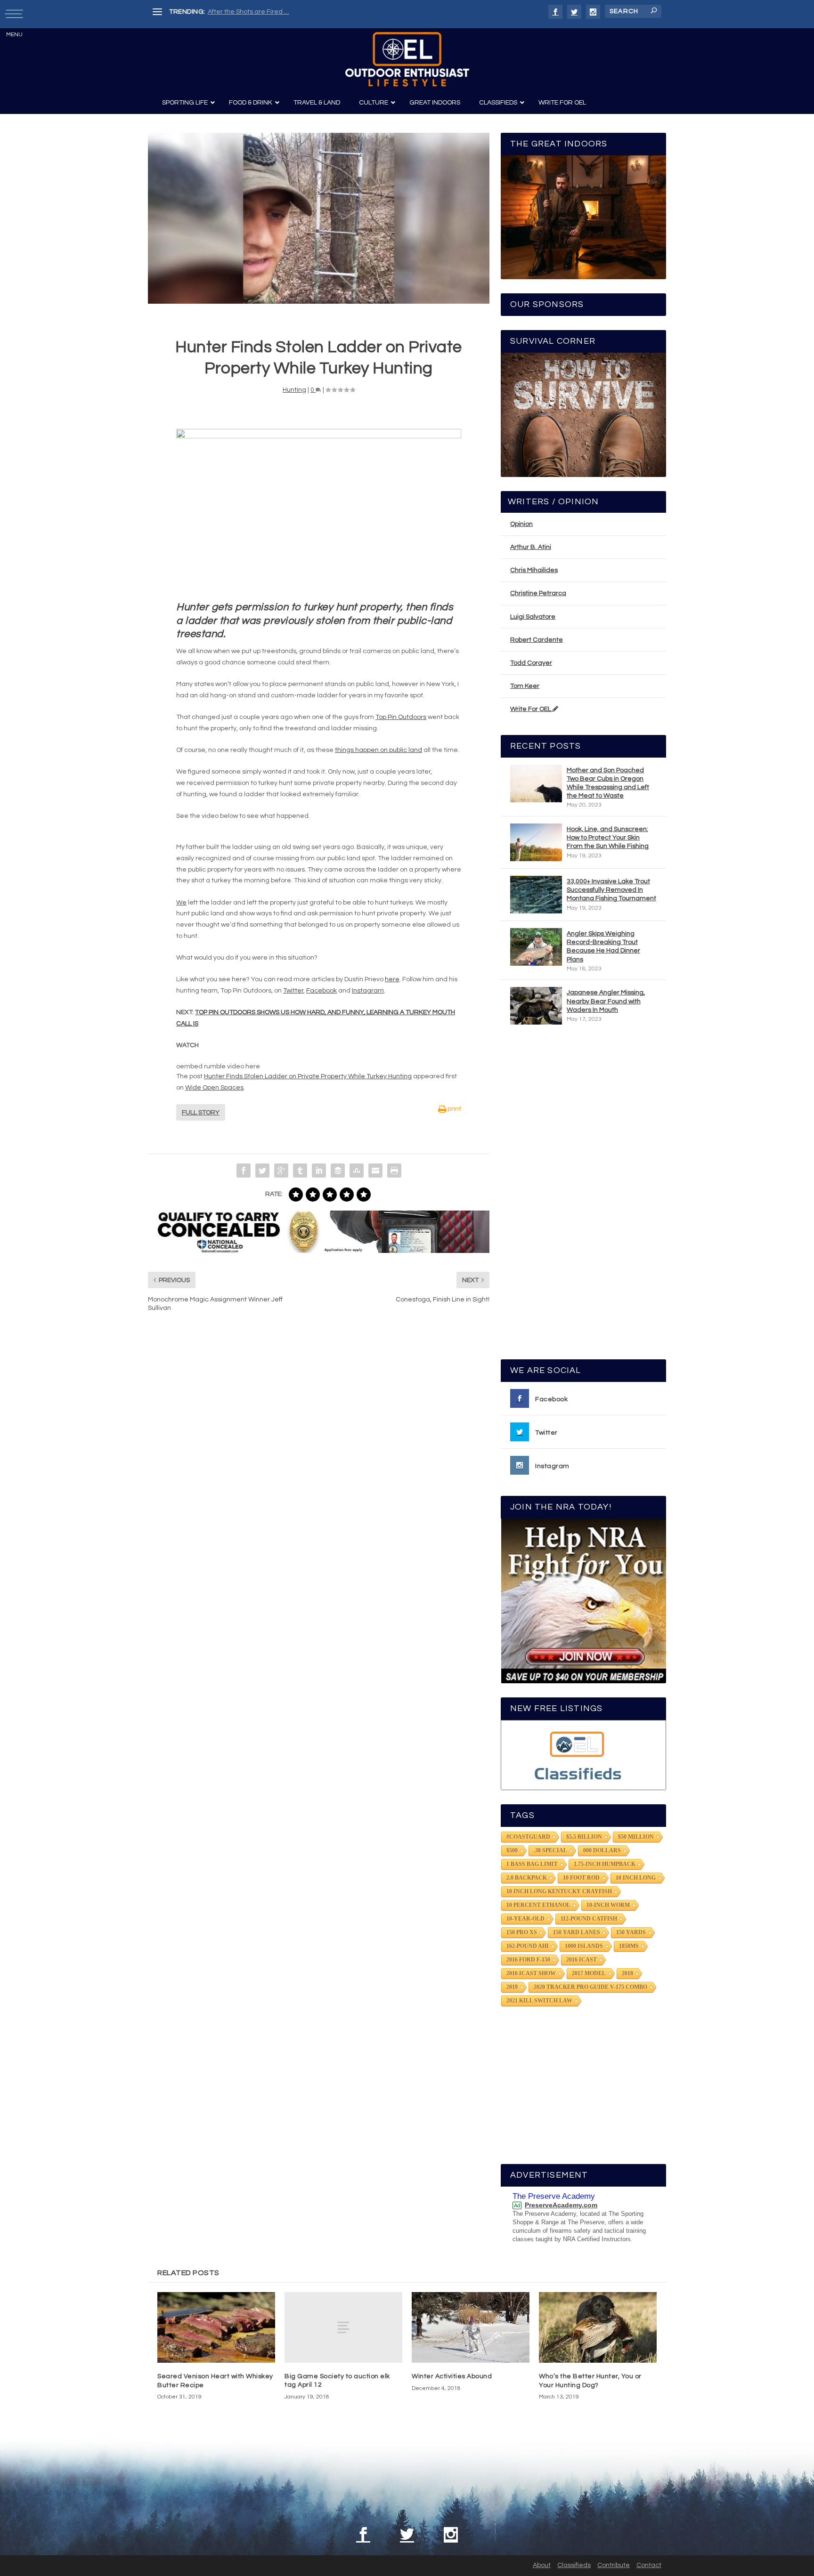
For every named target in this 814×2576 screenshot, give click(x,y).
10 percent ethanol (538, 1905)
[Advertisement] (584, 1196)
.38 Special (550, 1850)
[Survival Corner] (583, 415)
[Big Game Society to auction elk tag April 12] (343, 2327)
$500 (512, 1850)
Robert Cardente (537, 640)
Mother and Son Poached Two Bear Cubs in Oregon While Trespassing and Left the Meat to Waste (608, 783)
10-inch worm (608, 1905)
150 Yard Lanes (577, 1932)
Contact (649, 2565)
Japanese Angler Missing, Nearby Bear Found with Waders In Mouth (606, 1001)
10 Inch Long (636, 1878)
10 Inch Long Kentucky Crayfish (559, 1891)
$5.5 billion (584, 1837)
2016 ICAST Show (531, 1973)
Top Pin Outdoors (401, 717)
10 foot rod (581, 1878)
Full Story (201, 1113)
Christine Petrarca (538, 593)
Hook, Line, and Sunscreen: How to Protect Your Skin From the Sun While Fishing (608, 838)
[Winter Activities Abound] (471, 2327)
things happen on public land (379, 750)
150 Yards (631, 1932)
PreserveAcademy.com (561, 2205)
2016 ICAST (582, 1960)
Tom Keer (525, 686)
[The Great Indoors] (583, 217)
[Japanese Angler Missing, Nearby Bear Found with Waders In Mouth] (536, 1006)
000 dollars (602, 1850)
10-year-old (525, 1919)
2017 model (589, 1973)
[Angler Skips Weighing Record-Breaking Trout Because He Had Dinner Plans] (536, 947)
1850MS (629, 1946)
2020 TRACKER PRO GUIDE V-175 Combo (590, 1987)
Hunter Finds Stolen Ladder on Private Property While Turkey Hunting (308, 1076)
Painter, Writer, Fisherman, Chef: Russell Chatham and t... (294, 12)
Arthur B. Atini (531, 547)
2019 (512, 1987)
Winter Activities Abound (452, 2376)
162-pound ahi (528, 1946)
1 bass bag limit (532, 1864)
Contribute (614, 2565)
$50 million (636, 1837)
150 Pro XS (522, 1932)
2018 (627, 1973)
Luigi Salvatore (533, 617)
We (181, 903)
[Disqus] (319, 1462)
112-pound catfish (589, 1919)
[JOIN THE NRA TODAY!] (583, 1601)
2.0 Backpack (527, 1878)
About (542, 2565)
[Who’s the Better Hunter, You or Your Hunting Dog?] (598, 2327)
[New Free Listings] (583, 1755)
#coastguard (528, 1837)
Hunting (294, 390)
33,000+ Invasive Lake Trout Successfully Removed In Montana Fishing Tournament (611, 890)
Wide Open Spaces (214, 1088)
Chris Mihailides (534, 570)
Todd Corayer (531, 663)
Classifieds (574, 2565)
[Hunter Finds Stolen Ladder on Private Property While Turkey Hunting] (319, 218)
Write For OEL (531, 709)
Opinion (521, 524)
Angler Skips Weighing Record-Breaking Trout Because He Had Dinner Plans (603, 947)
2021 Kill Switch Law (539, 2001)
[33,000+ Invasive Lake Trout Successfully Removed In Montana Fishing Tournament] (536, 895)
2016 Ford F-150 (528, 1960)
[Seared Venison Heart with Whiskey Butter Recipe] (216, 2327)
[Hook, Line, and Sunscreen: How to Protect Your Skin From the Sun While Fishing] (536, 842)
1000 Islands (584, 1946)
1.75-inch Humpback (605, 1864)
